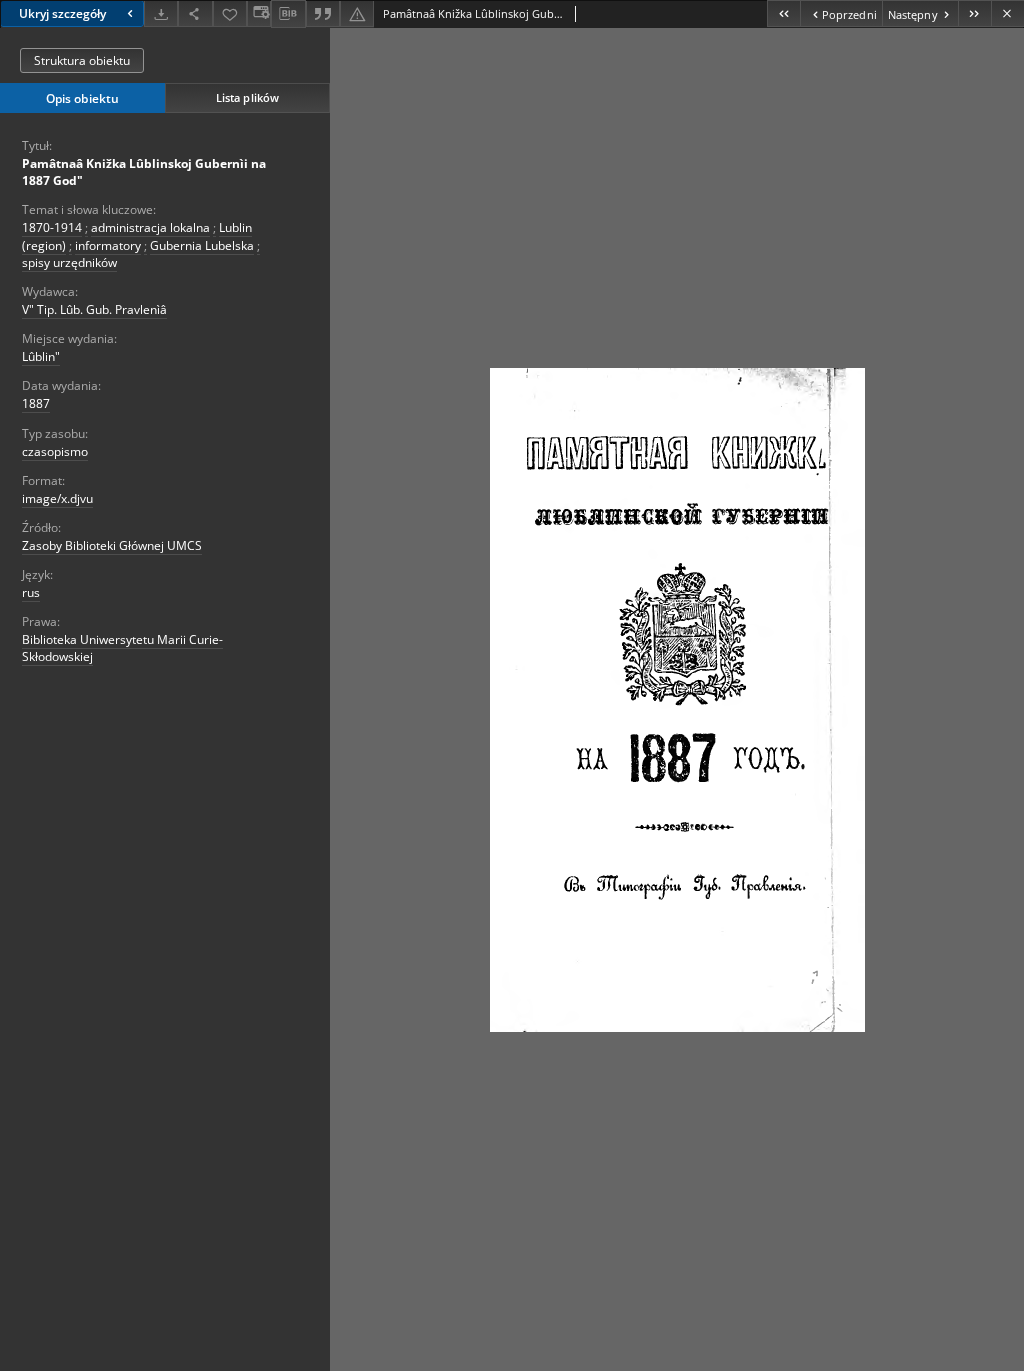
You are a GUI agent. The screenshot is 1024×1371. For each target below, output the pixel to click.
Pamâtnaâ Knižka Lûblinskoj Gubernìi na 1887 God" (144, 172)
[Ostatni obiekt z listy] (974, 13)
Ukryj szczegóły (62, 13)
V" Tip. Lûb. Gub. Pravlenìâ (94, 309)
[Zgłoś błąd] (357, 13)
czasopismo (55, 451)
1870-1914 (52, 227)
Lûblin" (41, 356)
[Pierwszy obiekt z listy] (783, 13)
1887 (36, 403)
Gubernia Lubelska (202, 245)
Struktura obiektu (82, 60)
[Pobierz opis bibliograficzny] (288, 14)
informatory (108, 245)
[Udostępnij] (195, 13)
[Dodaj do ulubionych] (230, 13)
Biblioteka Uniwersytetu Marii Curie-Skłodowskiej (122, 648)
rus (31, 592)
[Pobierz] (161, 13)
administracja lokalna (150, 227)
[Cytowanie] (323, 13)
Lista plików (247, 97)
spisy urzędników (69, 262)
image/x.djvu (57, 498)
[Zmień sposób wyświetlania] (259, 13)
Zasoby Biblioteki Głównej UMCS (112, 545)
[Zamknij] (1007, 13)
